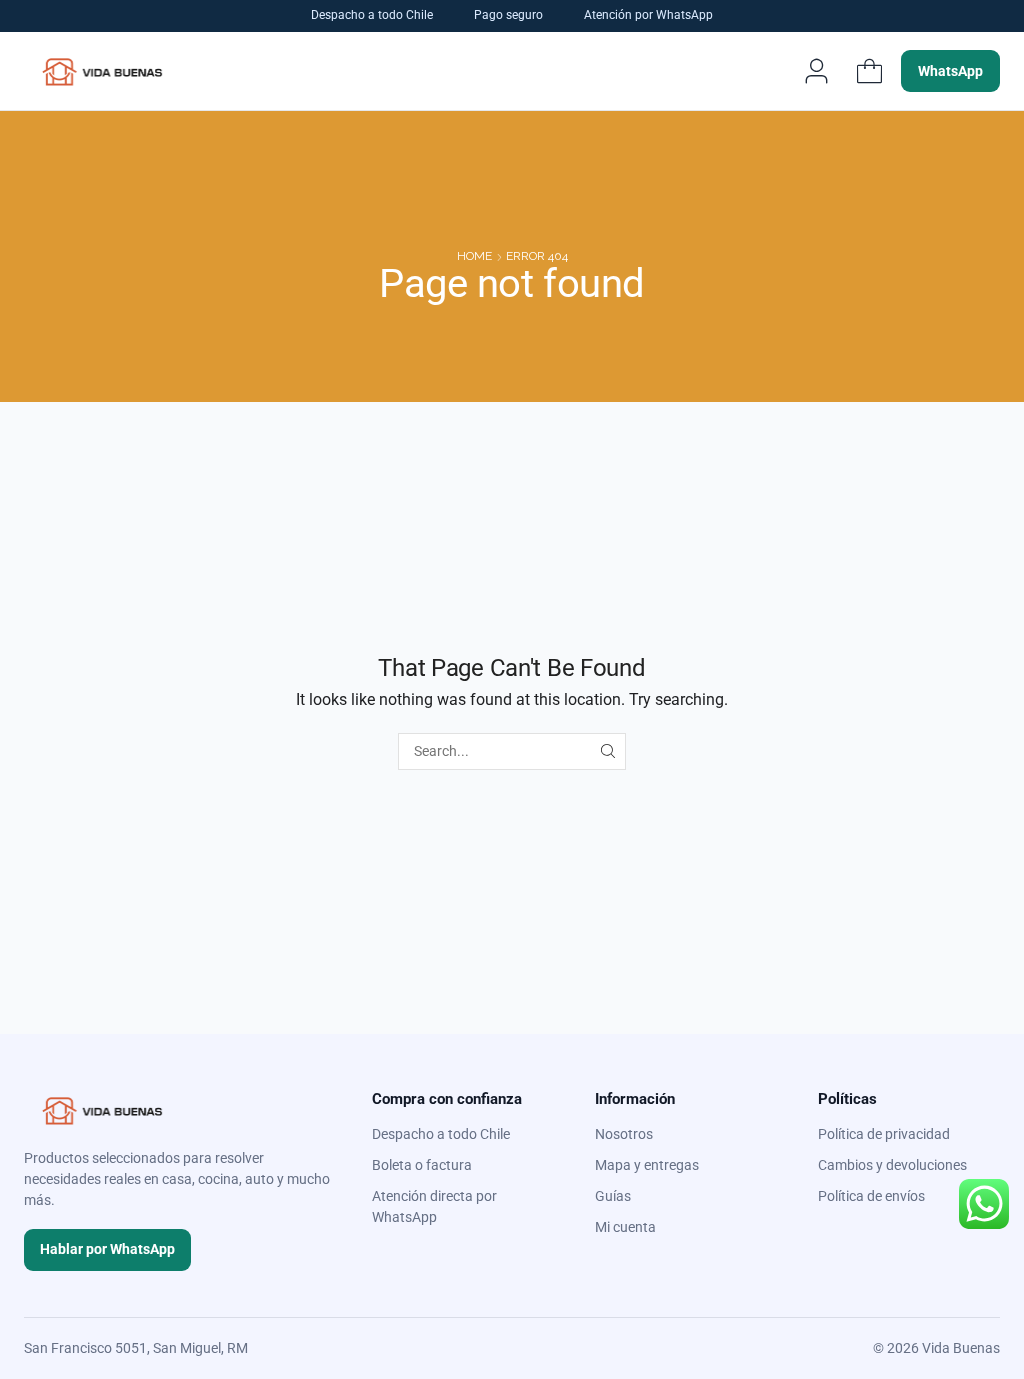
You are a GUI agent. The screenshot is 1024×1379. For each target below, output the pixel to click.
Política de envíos (871, 1196)
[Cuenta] (816, 71)
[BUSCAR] (607, 751)
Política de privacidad (884, 1134)
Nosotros (624, 1134)
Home (474, 256)
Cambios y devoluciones (892, 1165)
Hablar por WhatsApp (107, 1249)
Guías (613, 1196)
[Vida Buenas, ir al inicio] (102, 71)
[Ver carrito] (869, 71)
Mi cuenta (625, 1227)
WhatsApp (950, 71)
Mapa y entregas (647, 1165)
